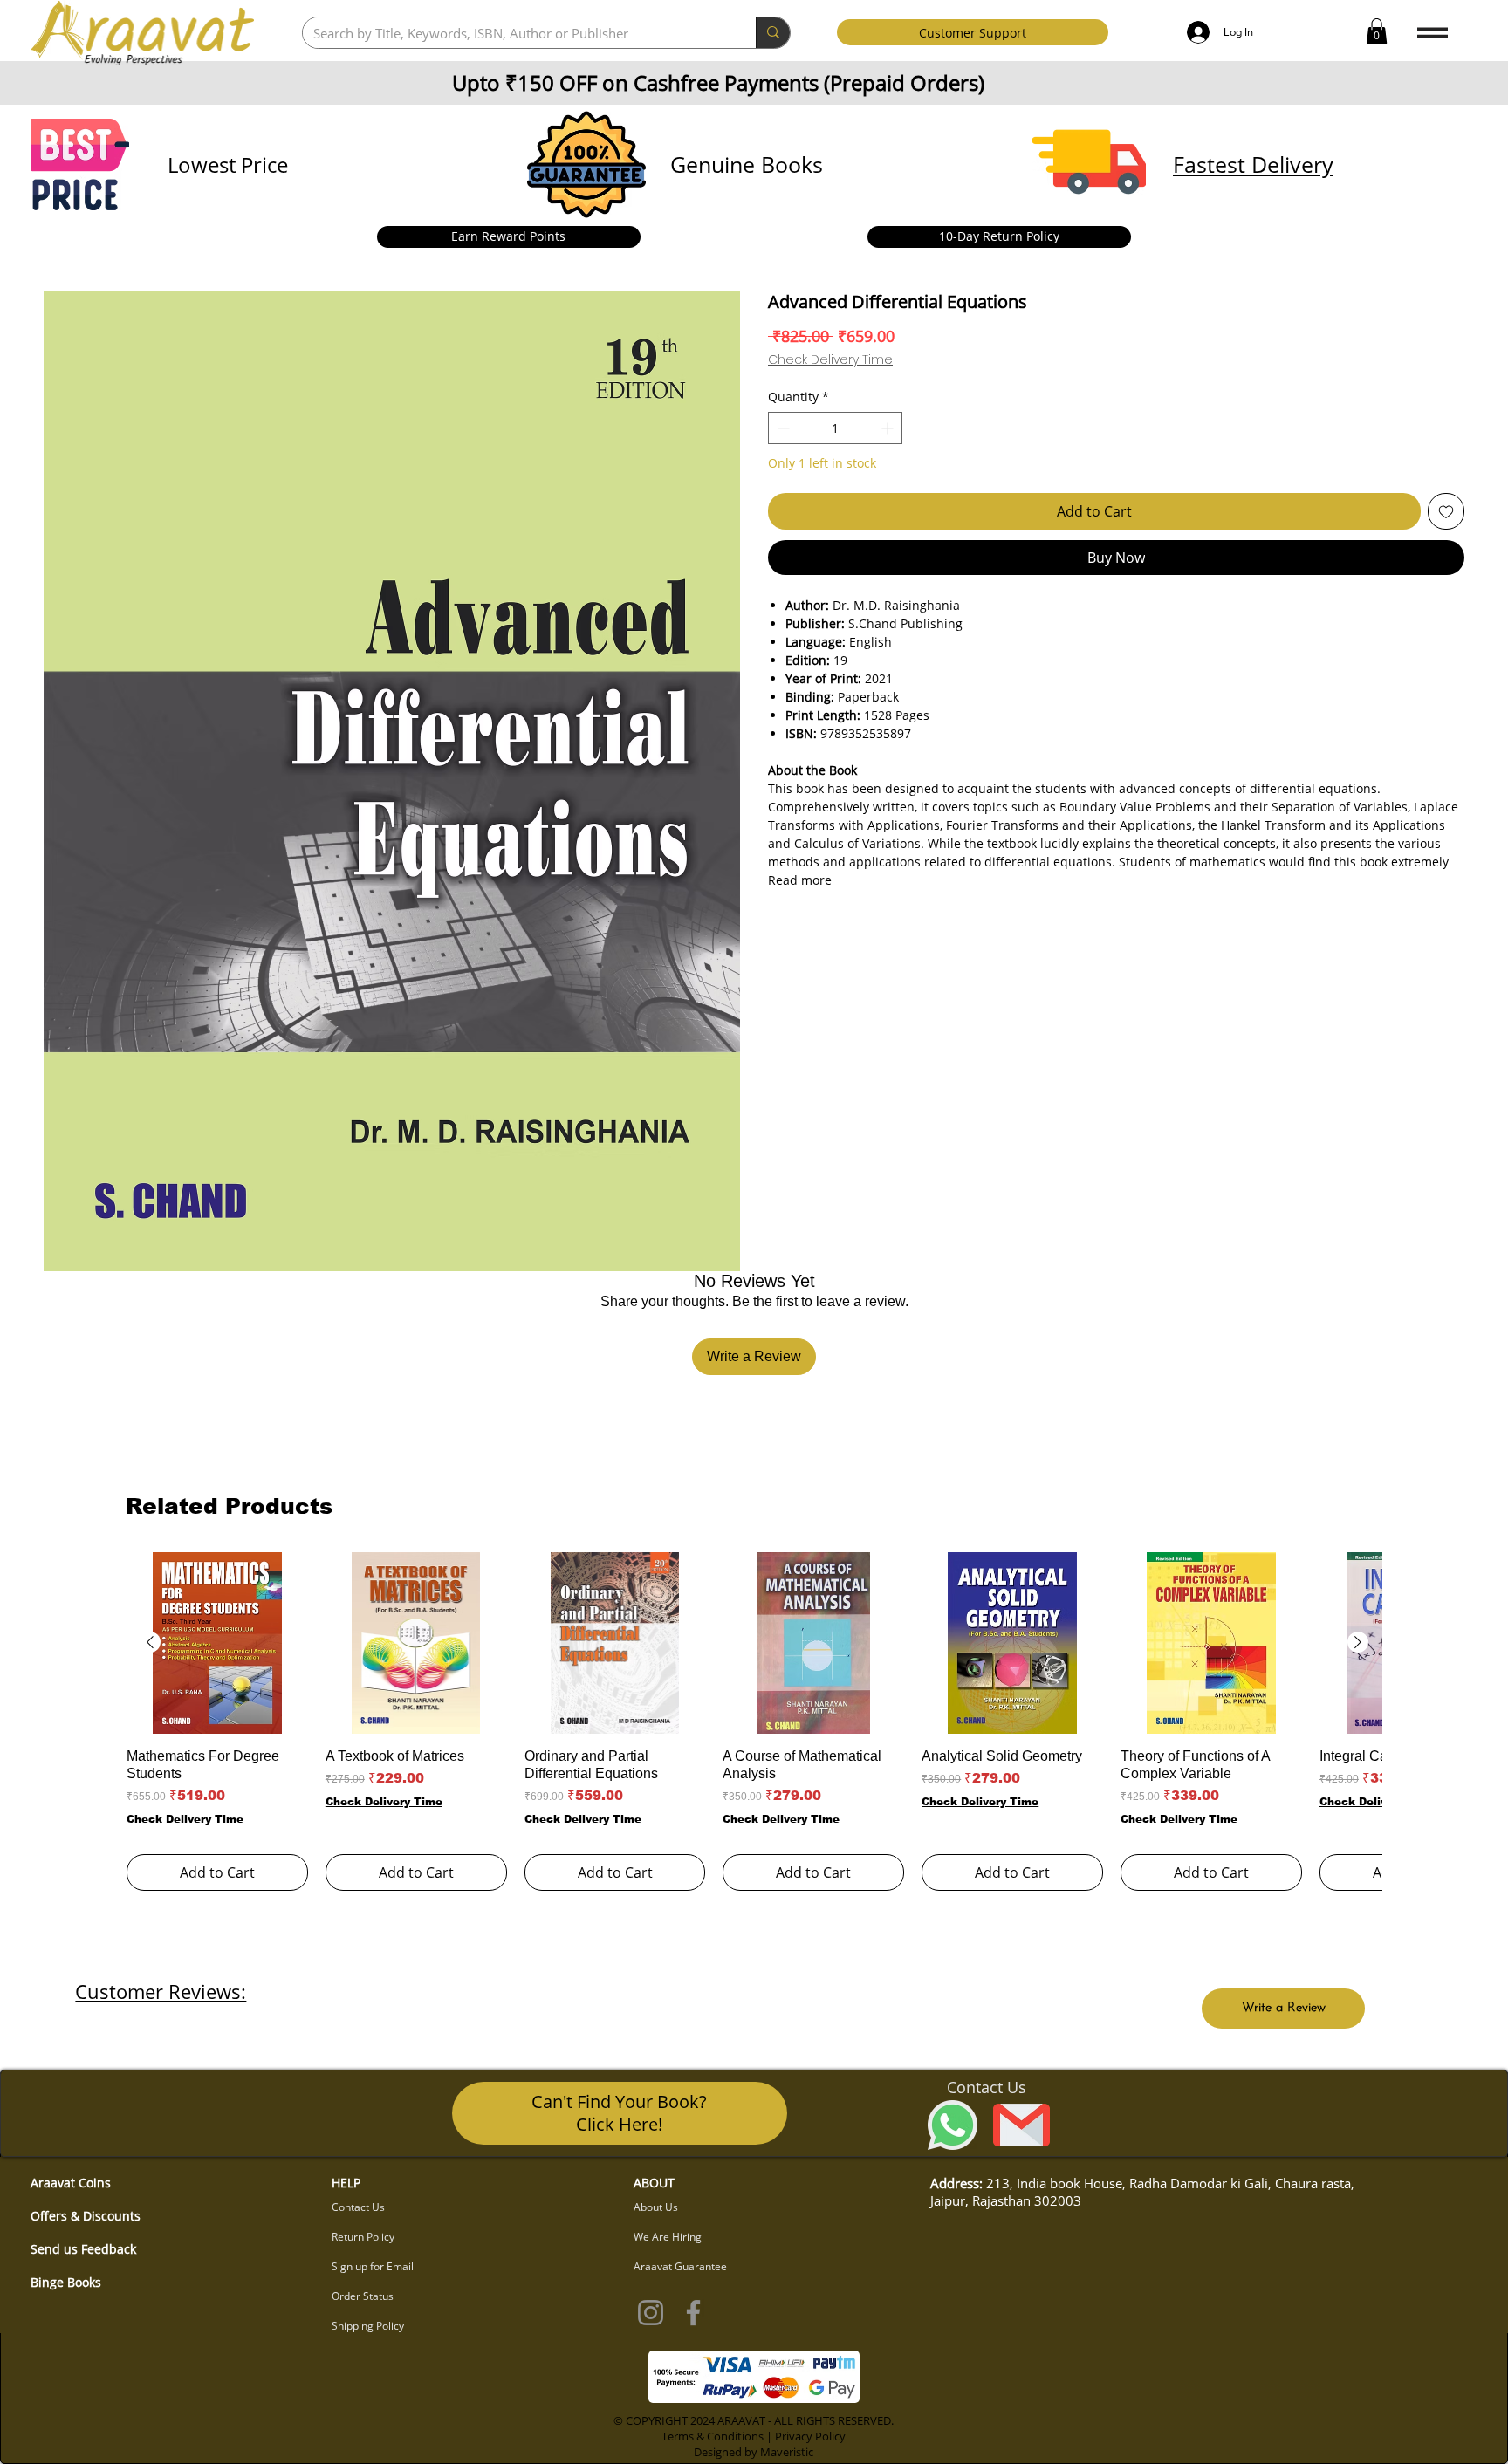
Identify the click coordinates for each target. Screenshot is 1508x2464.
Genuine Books (747, 164)
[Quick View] (217, 1643)
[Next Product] (1358, 1642)
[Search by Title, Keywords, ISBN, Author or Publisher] (773, 33)
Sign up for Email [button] (373, 2266)
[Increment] (889, 428)
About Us (656, 2207)
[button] (1377, 31)
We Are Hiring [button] (668, 2237)
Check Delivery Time (830, 360)
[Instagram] (651, 2313)
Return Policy (363, 2237)
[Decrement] (781, 428)
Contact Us (358, 2207)
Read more (800, 880)
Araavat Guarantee (680, 2266)
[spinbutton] (835, 428)
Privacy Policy (810, 2436)
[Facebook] (693, 2313)
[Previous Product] (150, 1642)
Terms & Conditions (713, 2436)
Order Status (363, 2296)
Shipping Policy (368, 2326)
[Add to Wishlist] (1446, 511)
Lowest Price (228, 164)
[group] (754, 1721)
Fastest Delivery (1253, 164)
